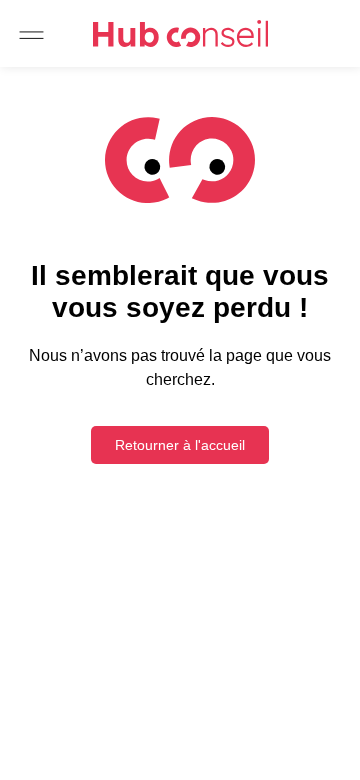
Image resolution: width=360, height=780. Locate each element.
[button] (31, 35)
